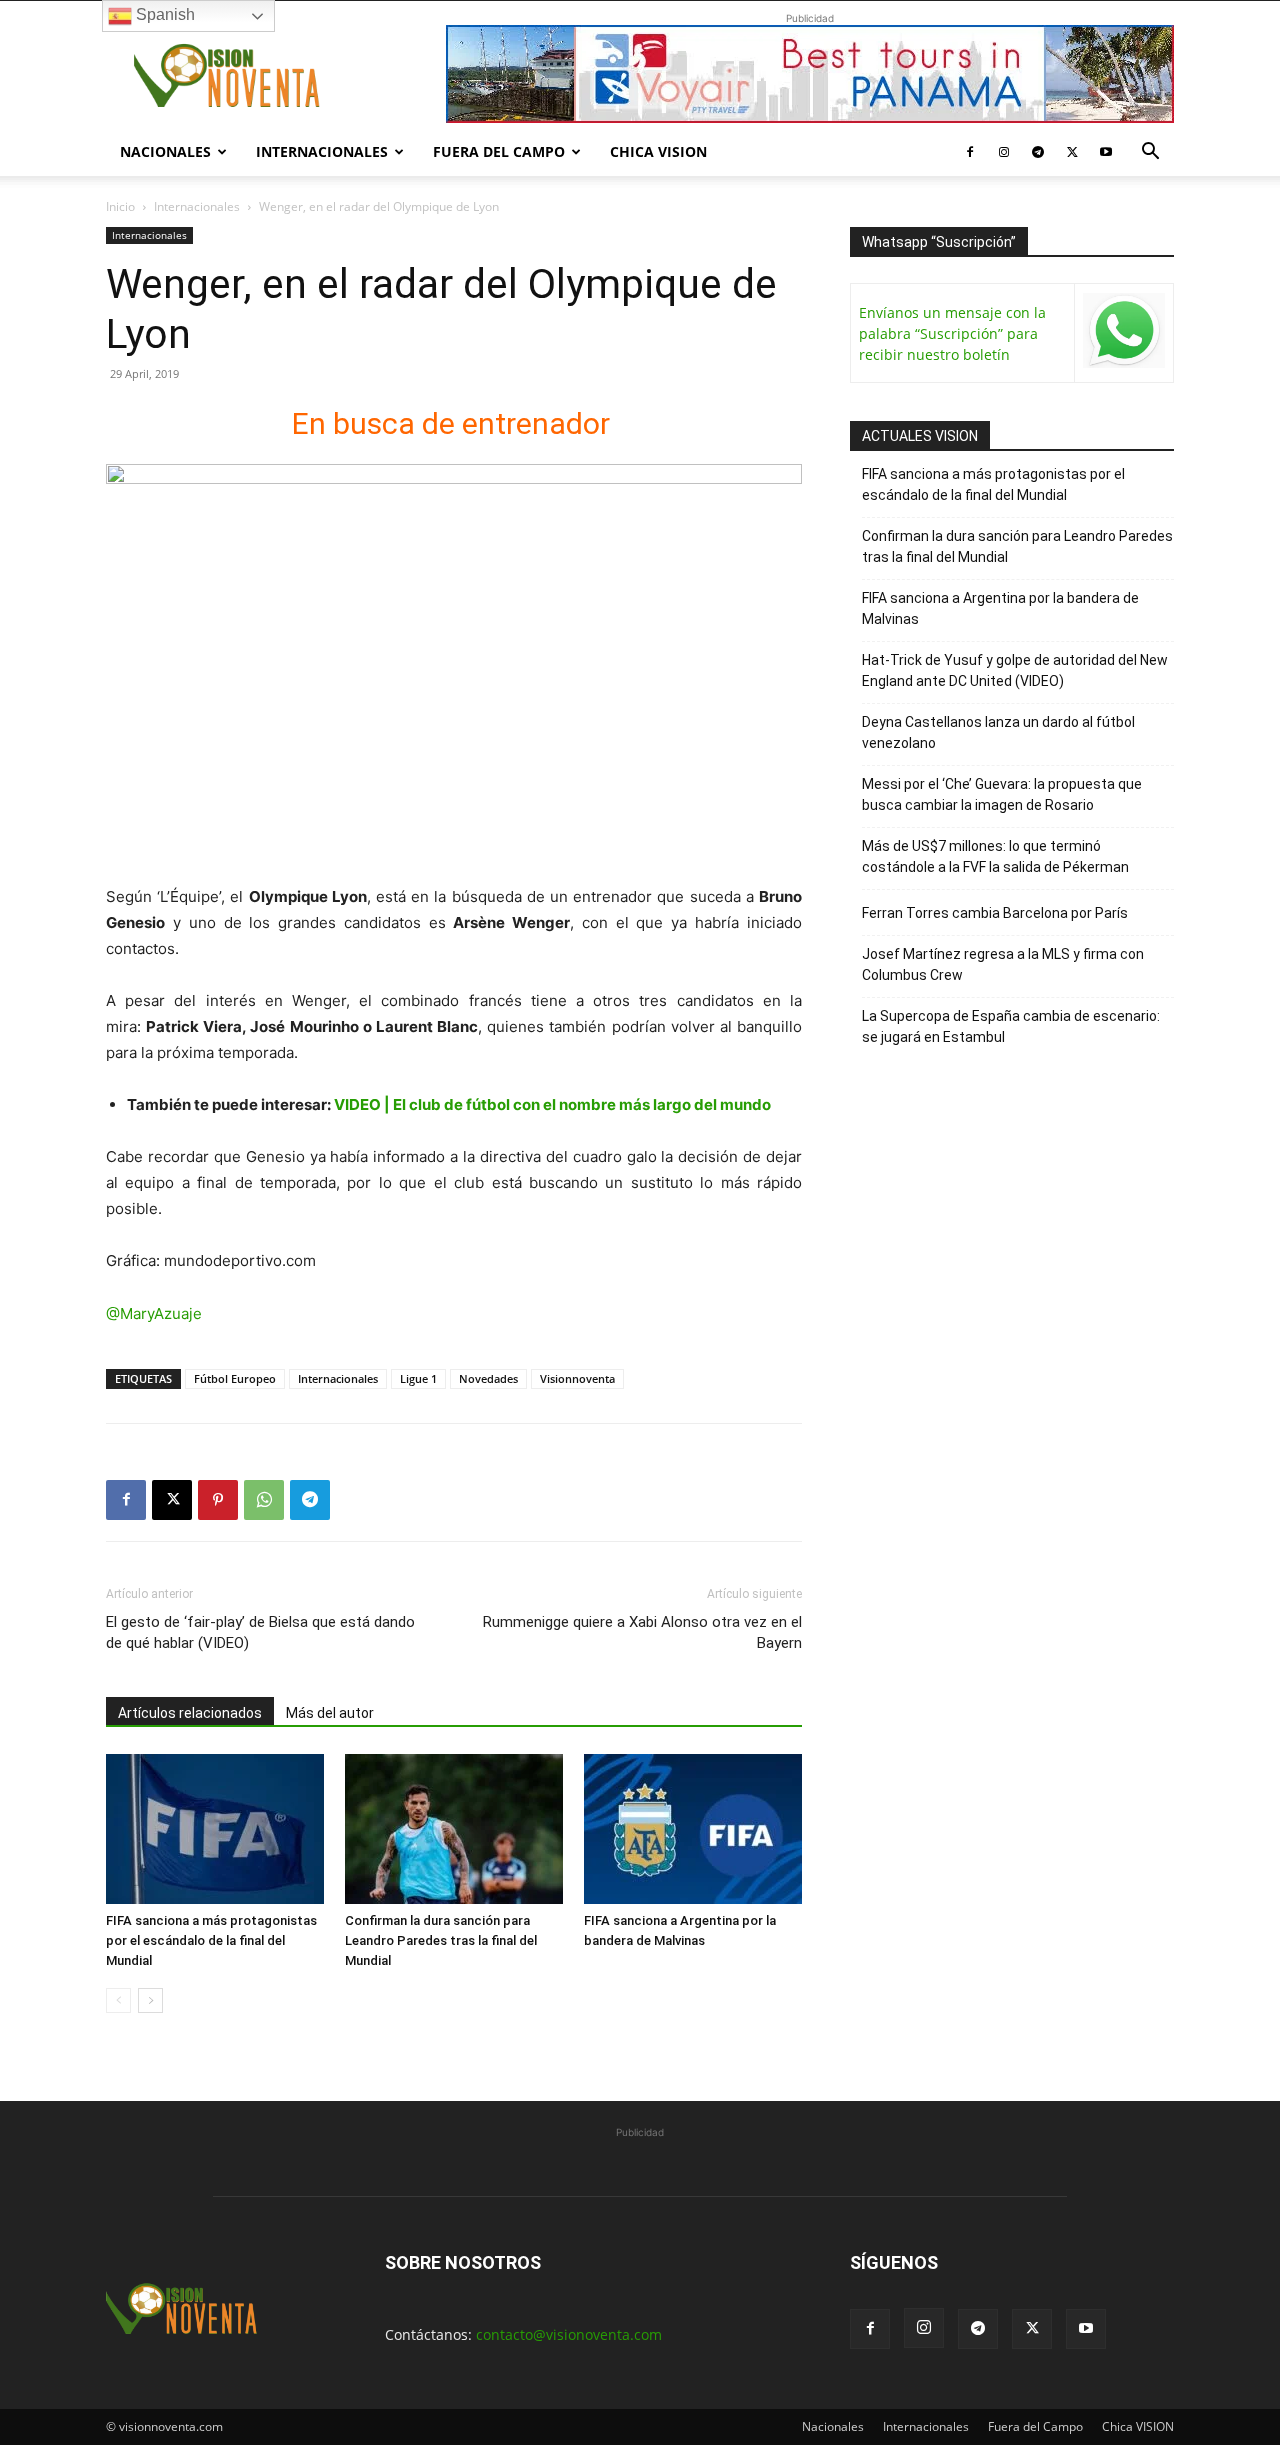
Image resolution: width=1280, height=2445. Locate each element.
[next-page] (150, 2000)
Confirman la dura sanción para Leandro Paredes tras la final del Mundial (441, 1940)
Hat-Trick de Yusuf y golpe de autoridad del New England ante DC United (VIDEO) (1015, 670)
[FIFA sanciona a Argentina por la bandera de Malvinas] (693, 1829)
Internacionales (322, 151)
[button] (1150, 153)
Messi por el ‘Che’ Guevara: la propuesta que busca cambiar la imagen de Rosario (1002, 794)
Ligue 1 (418, 1378)
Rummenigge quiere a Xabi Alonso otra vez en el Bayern (642, 1632)
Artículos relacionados (190, 1713)
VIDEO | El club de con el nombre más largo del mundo (552, 1104)
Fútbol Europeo (235, 1378)
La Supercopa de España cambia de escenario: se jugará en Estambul (1011, 1026)
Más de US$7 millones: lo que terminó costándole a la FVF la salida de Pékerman (995, 856)
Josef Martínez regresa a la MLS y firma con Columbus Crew (1003, 964)
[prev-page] (118, 2000)
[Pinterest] (218, 1500)
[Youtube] (1106, 152)
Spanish (163, 14)
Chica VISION (658, 151)
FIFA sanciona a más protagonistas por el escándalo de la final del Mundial (211, 1940)
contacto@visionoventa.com (569, 2334)
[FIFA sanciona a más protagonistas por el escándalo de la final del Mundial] (215, 1829)
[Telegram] (1038, 152)
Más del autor (330, 1713)
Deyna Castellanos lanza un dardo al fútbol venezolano (998, 732)
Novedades (488, 1378)
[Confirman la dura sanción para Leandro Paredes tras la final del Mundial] (454, 1829)
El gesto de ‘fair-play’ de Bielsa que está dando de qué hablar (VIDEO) (260, 1632)
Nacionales (165, 151)
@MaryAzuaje (154, 1313)
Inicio (120, 206)
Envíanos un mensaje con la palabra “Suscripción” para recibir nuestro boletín (952, 333)
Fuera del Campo (499, 151)
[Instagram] (1004, 152)
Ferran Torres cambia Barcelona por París (995, 913)
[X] (1072, 152)
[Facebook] (970, 152)
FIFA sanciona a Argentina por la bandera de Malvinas (1000, 608)
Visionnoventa (577, 1378)
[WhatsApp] (264, 1500)
